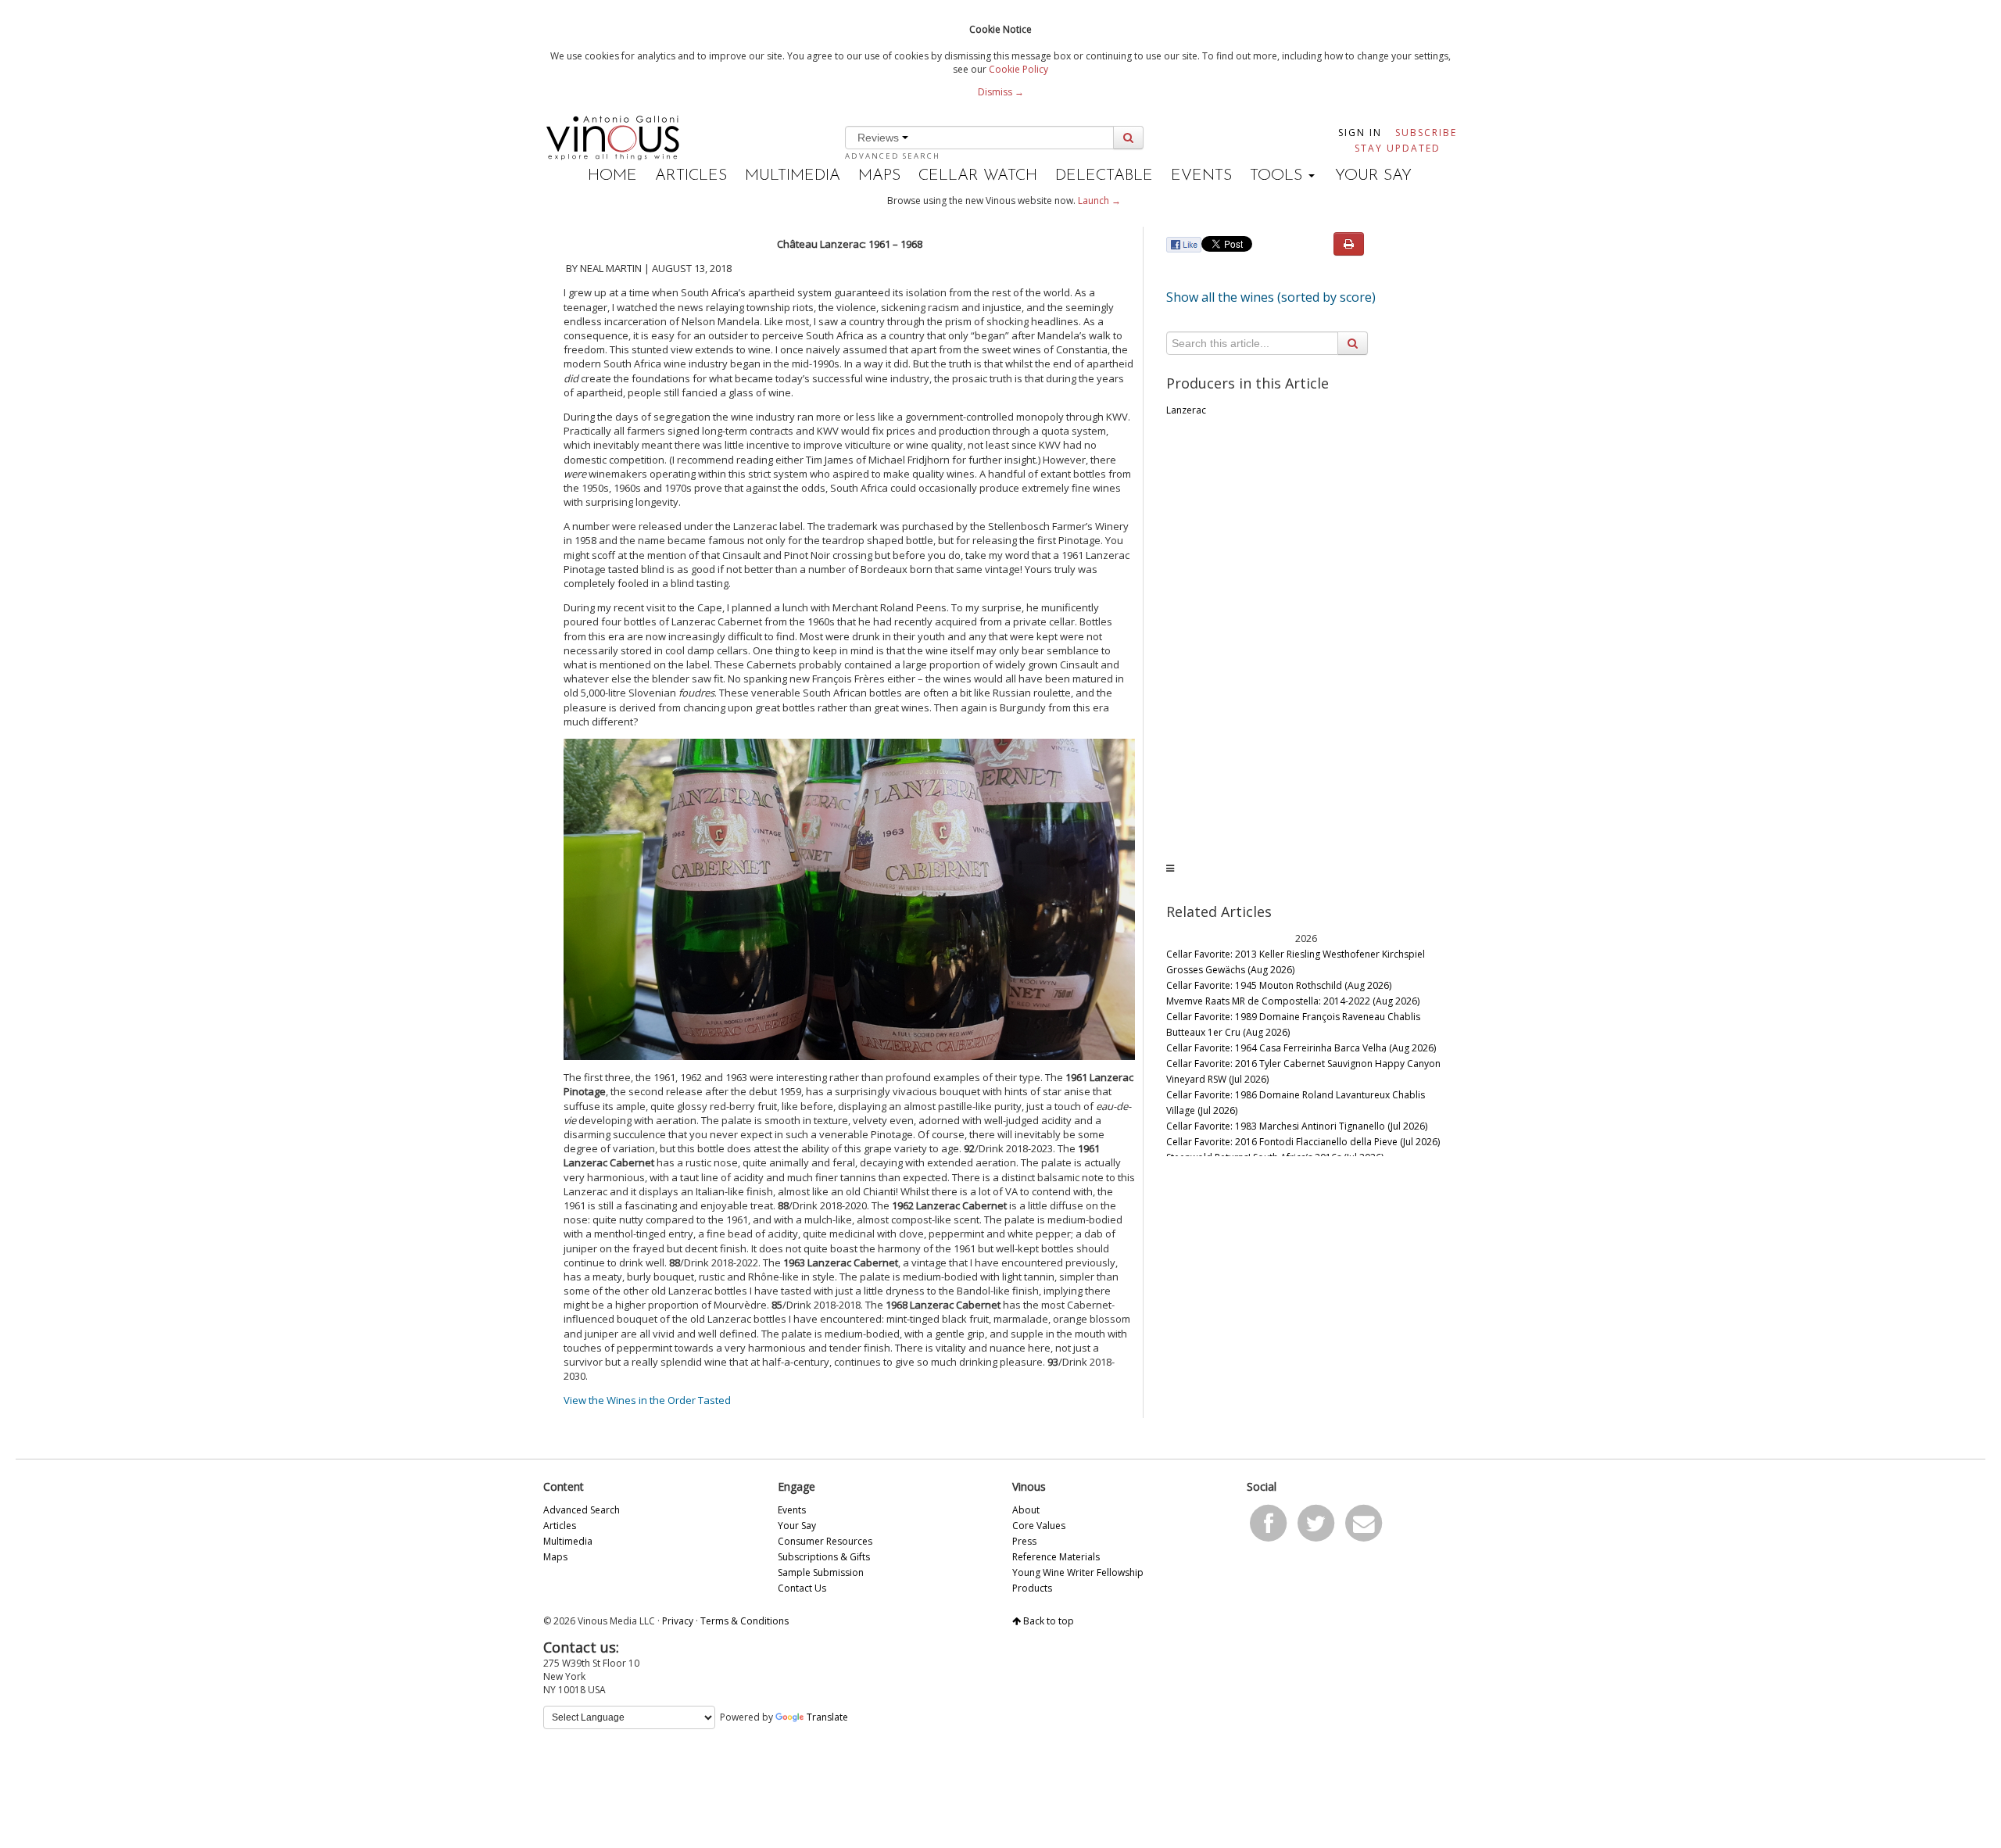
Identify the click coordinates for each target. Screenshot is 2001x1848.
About (1026, 1510)
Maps (879, 176)
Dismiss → (1001, 92)
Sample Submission (821, 1572)
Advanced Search (893, 156)
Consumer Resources (825, 1541)
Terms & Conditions (745, 1621)
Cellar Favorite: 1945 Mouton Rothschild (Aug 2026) (1279, 985)
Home (612, 176)
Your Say (1373, 176)
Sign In (1360, 133)
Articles (691, 176)
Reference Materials (1056, 1557)
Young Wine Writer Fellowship (1078, 1572)
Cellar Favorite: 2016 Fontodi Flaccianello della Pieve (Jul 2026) (1303, 1142)
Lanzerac (1186, 410)
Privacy (678, 1621)
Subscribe (1426, 133)
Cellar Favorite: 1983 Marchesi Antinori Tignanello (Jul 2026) (1297, 1126)
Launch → (1099, 201)
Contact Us (802, 1588)
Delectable (1104, 176)
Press (1024, 1541)
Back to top (1047, 1621)
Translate (827, 1717)
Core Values (1039, 1526)
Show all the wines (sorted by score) (1271, 297)
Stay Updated (1398, 148)
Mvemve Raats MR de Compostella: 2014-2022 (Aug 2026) (1293, 1001)
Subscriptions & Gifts (824, 1557)
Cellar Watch (978, 176)
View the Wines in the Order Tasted (647, 1400)
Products (1032, 1588)
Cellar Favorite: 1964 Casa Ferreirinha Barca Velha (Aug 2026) (1301, 1048)
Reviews (880, 138)
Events (1201, 176)
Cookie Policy (1018, 69)
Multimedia (793, 176)
